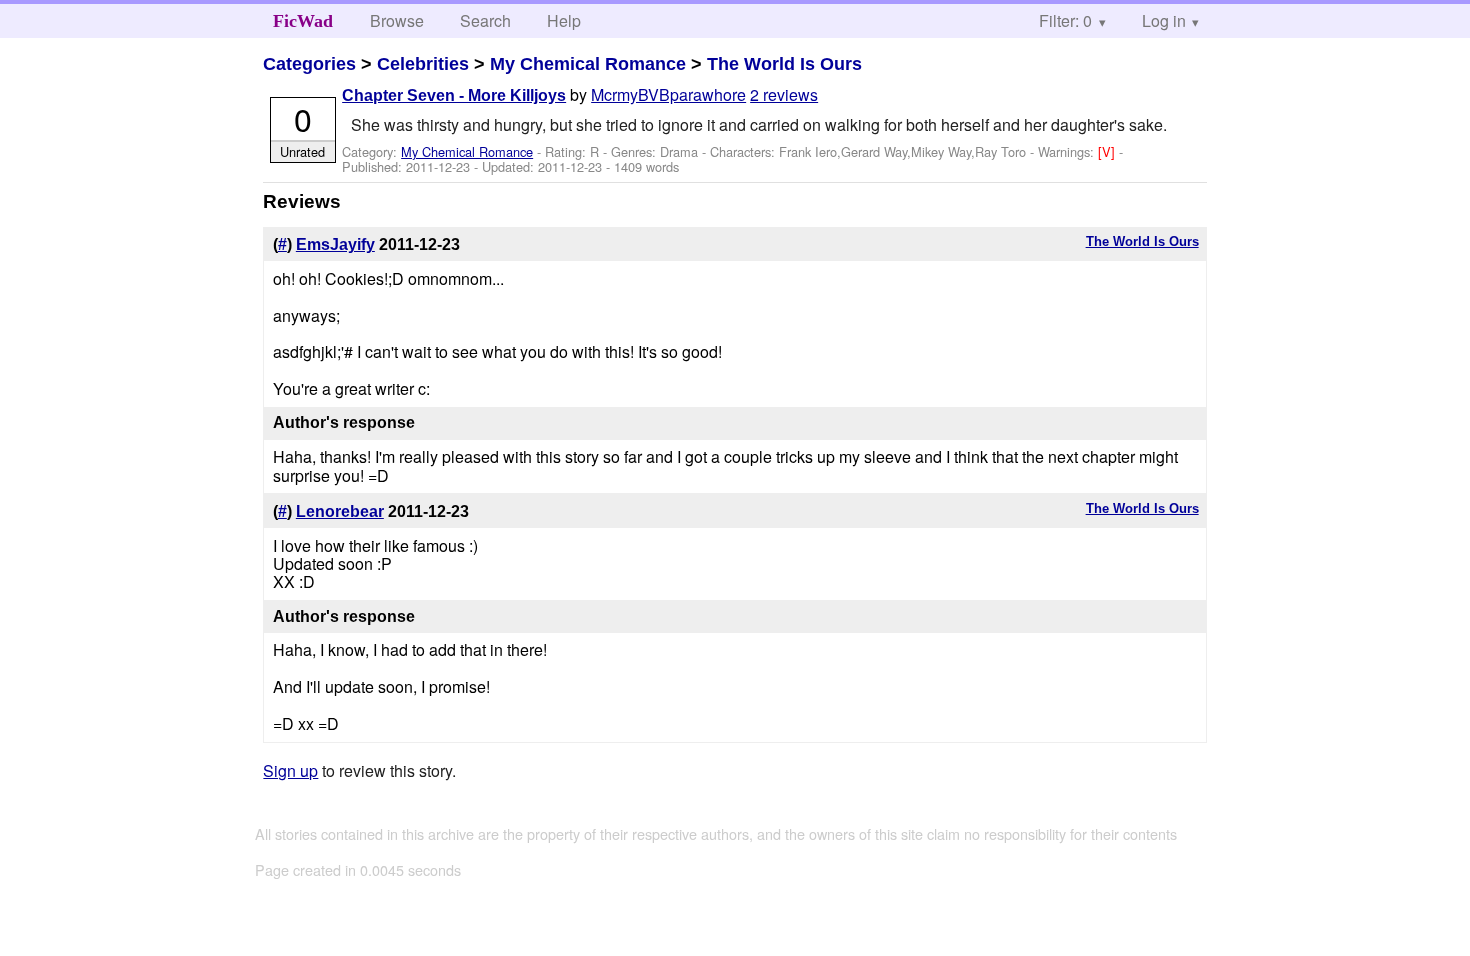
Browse (397, 20)
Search (485, 20)
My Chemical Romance (588, 64)
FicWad (303, 21)
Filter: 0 (1065, 20)
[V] (1108, 151)
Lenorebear (340, 511)
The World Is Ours (784, 64)
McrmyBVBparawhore (668, 94)
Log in (1164, 20)
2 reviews (784, 94)
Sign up (290, 770)
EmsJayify (335, 244)
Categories (309, 64)
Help (564, 20)
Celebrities (423, 64)
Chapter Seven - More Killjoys (454, 95)
